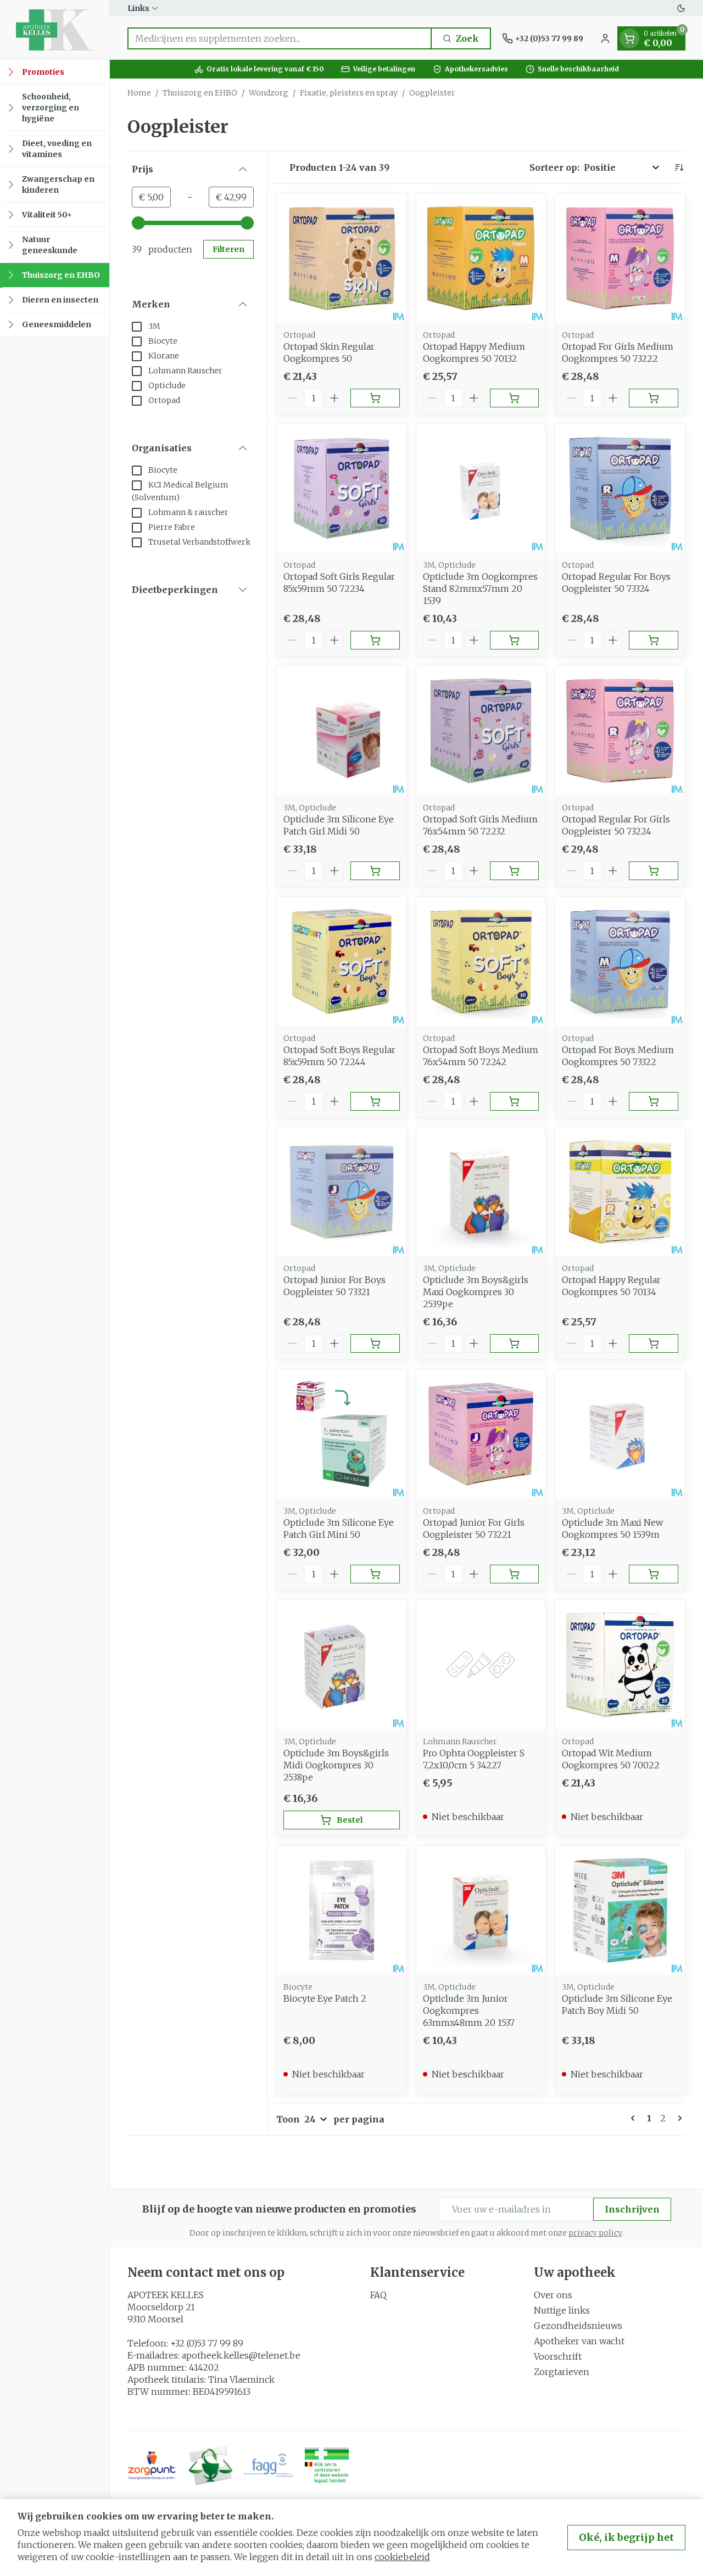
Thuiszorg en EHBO (200, 93)
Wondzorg (269, 93)
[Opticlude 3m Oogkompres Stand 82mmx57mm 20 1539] (481, 489)
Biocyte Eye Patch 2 (325, 1998)
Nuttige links (562, 2310)
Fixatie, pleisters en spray (349, 93)
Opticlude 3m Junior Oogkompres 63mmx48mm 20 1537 (469, 2011)
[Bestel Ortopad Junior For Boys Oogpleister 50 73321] (375, 1343)
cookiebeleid (402, 2557)
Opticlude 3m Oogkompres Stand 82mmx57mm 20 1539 (480, 589)
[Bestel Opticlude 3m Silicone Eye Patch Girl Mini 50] (375, 1574)
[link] (635, 2118)
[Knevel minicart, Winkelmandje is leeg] (629, 38)
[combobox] (280, 38)
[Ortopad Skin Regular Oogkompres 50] (342, 258)
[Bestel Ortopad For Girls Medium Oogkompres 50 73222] (654, 398)
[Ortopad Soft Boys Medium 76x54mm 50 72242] (481, 961)
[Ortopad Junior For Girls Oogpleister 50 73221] (481, 1434)
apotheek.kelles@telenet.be (241, 2355)
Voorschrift (558, 2356)
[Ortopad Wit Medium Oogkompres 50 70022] (620, 1665)
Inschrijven (632, 2209)
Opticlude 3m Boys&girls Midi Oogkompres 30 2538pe (336, 1765)
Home (139, 93)
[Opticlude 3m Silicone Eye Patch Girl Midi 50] (342, 731)
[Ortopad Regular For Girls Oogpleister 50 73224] (620, 731)
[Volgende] (678, 2118)
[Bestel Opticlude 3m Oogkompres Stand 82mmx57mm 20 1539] (515, 640)
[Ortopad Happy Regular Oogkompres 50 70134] (620, 1192)
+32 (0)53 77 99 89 (207, 2343)
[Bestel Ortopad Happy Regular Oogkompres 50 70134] (654, 1343)
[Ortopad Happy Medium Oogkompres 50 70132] (481, 258)
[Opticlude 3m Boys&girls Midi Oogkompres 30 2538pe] (342, 1665)
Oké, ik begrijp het (626, 2537)
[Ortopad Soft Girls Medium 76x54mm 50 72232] (481, 731)
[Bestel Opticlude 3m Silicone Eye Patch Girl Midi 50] (375, 871)
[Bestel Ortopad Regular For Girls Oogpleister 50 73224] (654, 871)
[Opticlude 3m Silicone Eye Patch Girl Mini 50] (342, 1434)
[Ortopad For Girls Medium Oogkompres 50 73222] (620, 258)
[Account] (605, 38)
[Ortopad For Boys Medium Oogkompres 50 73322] (620, 961)
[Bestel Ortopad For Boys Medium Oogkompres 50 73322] (654, 1101)
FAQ (378, 2295)
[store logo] (55, 30)
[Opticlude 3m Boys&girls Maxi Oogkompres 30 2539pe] (481, 1192)
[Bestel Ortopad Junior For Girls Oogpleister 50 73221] (515, 1574)
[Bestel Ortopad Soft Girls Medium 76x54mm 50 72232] (515, 871)
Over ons (553, 2295)
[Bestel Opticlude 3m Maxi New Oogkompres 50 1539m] (654, 1574)
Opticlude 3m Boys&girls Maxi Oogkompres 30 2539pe (476, 1292)
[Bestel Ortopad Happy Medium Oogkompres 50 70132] (515, 398)
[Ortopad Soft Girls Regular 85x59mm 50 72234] (342, 489)
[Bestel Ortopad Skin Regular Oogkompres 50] (375, 398)
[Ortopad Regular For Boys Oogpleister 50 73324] (620, 489)
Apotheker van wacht (579, 2341)
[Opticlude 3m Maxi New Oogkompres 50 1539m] (620, 1434)
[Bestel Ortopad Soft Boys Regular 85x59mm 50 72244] (375, 1101)
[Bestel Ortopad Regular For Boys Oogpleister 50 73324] (654, 640)
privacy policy (595, 2233)
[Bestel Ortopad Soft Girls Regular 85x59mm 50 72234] (375, 640)
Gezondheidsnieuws (578, 2326)
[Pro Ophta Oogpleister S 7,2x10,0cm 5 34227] (481, 1665)
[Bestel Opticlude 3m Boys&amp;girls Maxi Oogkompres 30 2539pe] (515, 1343)
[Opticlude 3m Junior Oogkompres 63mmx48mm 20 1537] (481, 1911)
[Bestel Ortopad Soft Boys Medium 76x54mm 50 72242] (515, 1101)
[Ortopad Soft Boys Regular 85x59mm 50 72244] (342, 961)
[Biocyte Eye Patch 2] (342, 1911)
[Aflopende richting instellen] (679, 167)
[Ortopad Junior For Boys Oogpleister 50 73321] (342, 1192)
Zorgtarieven (562, 2372)
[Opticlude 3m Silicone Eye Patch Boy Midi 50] (620, 1911)
